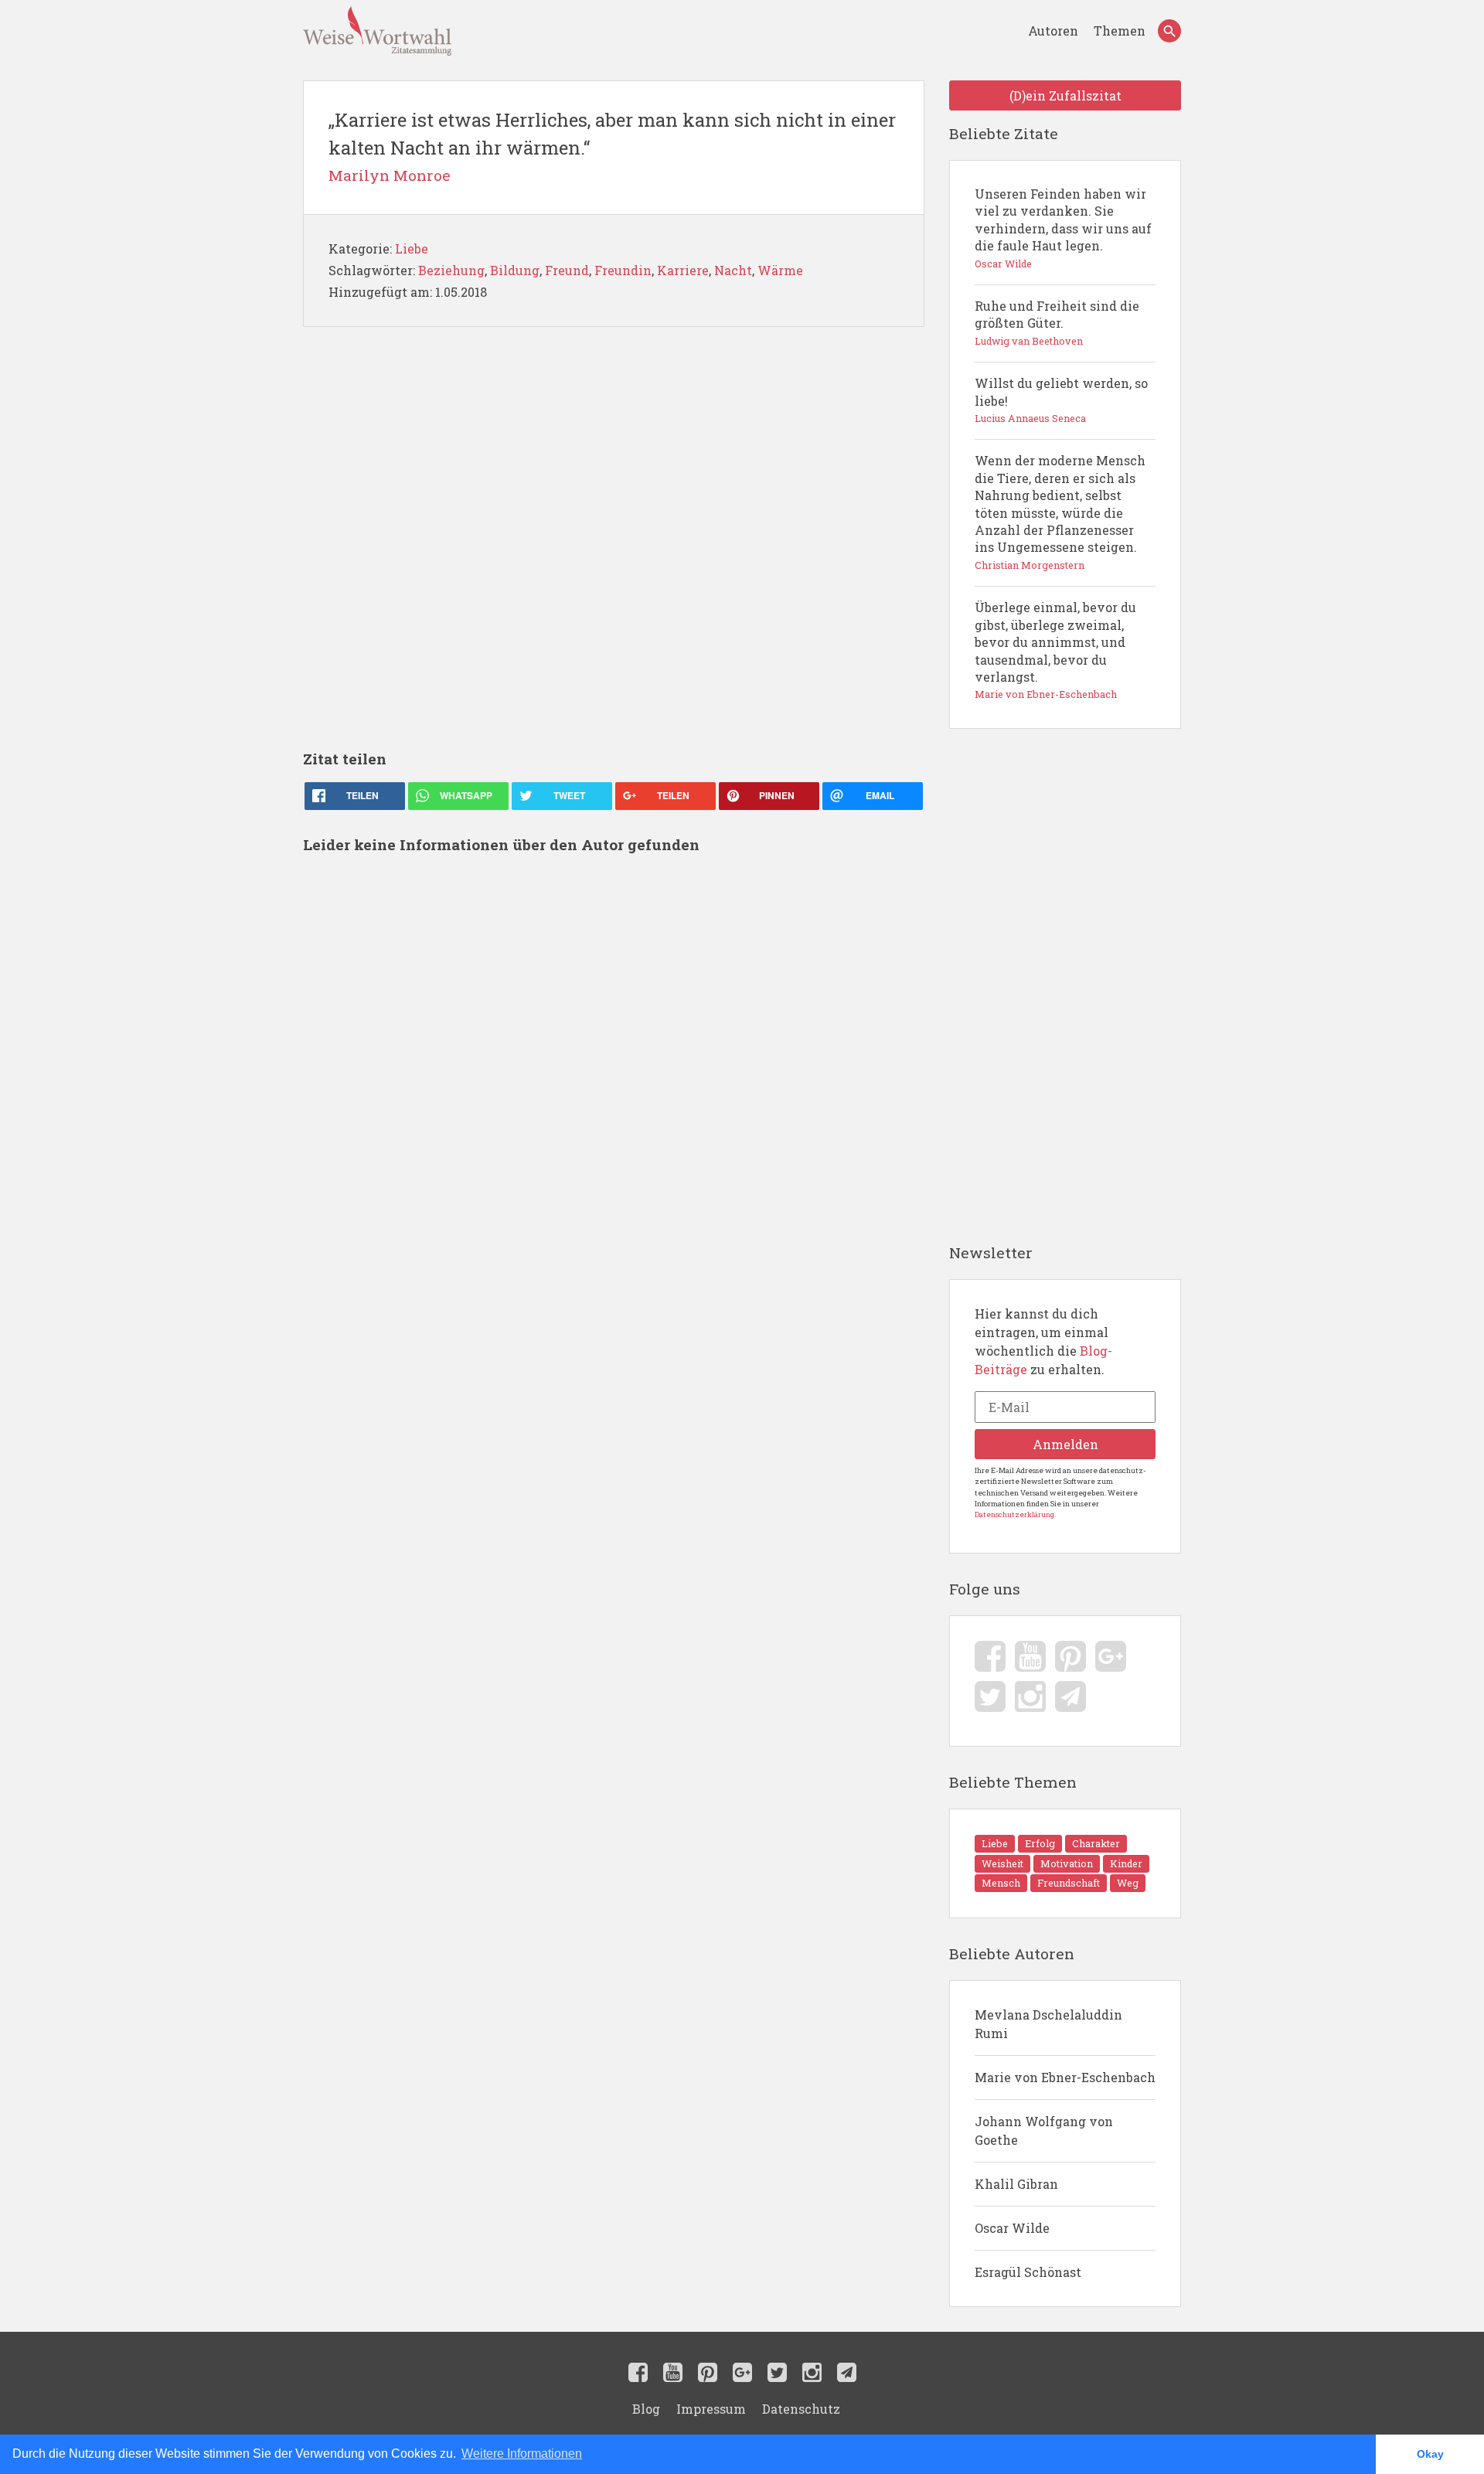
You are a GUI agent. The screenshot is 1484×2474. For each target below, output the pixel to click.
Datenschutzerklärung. (1015, 1514)
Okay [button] (1430, 2454)
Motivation (1067, 1863)
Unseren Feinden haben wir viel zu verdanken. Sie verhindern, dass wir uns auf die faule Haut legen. (1063, 228)
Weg (1128, 1883)
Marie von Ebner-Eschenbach (1065, 2077)
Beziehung (451, 270)
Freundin (623, 270)
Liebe (412, 248)
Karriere (683, 270)
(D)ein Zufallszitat (1065, 95)
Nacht (733, 270)
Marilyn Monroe (390, 175)
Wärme (780, 270)
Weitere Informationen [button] (522, 2454)
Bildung (515, 270)
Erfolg (1040, 1843)
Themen (1120, 31)
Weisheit (1002, 1863)
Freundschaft (1069, 1883)
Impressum (711, 2409)
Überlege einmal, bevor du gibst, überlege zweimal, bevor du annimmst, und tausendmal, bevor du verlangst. (1055, 650)
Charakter (1096, 1843)
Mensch (1001, 1883)
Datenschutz (801, 2409)
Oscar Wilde (1012, 2228)
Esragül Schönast (1028, 2272)
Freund (567, 270)
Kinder (1126, 1863)
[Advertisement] (614, 538)
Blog (646, 2409)
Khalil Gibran (1016, 2184)
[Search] (1169, 31)
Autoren (1055, 31)
